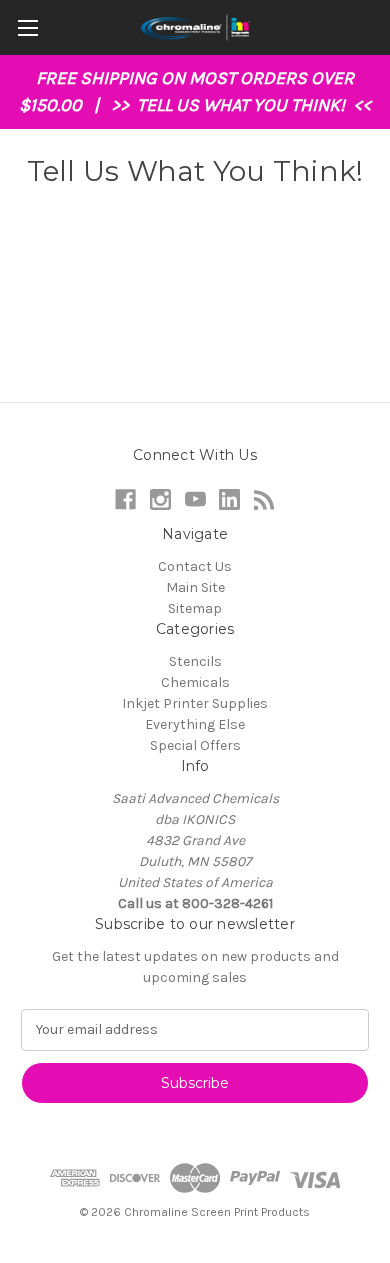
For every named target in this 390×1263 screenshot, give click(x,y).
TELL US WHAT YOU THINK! (243, 105)
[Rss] (264, 499)
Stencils (195, 661)
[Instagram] (160, 499)
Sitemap (195, 608)
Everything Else (195, 724)
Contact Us (195, 566)
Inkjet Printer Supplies (195, 703)
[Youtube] (195, 499)
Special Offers (195, 745)
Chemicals (195, 682)
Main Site (195, 587)
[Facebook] (125, 499)
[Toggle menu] (27, 27)
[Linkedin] (229, 499)
